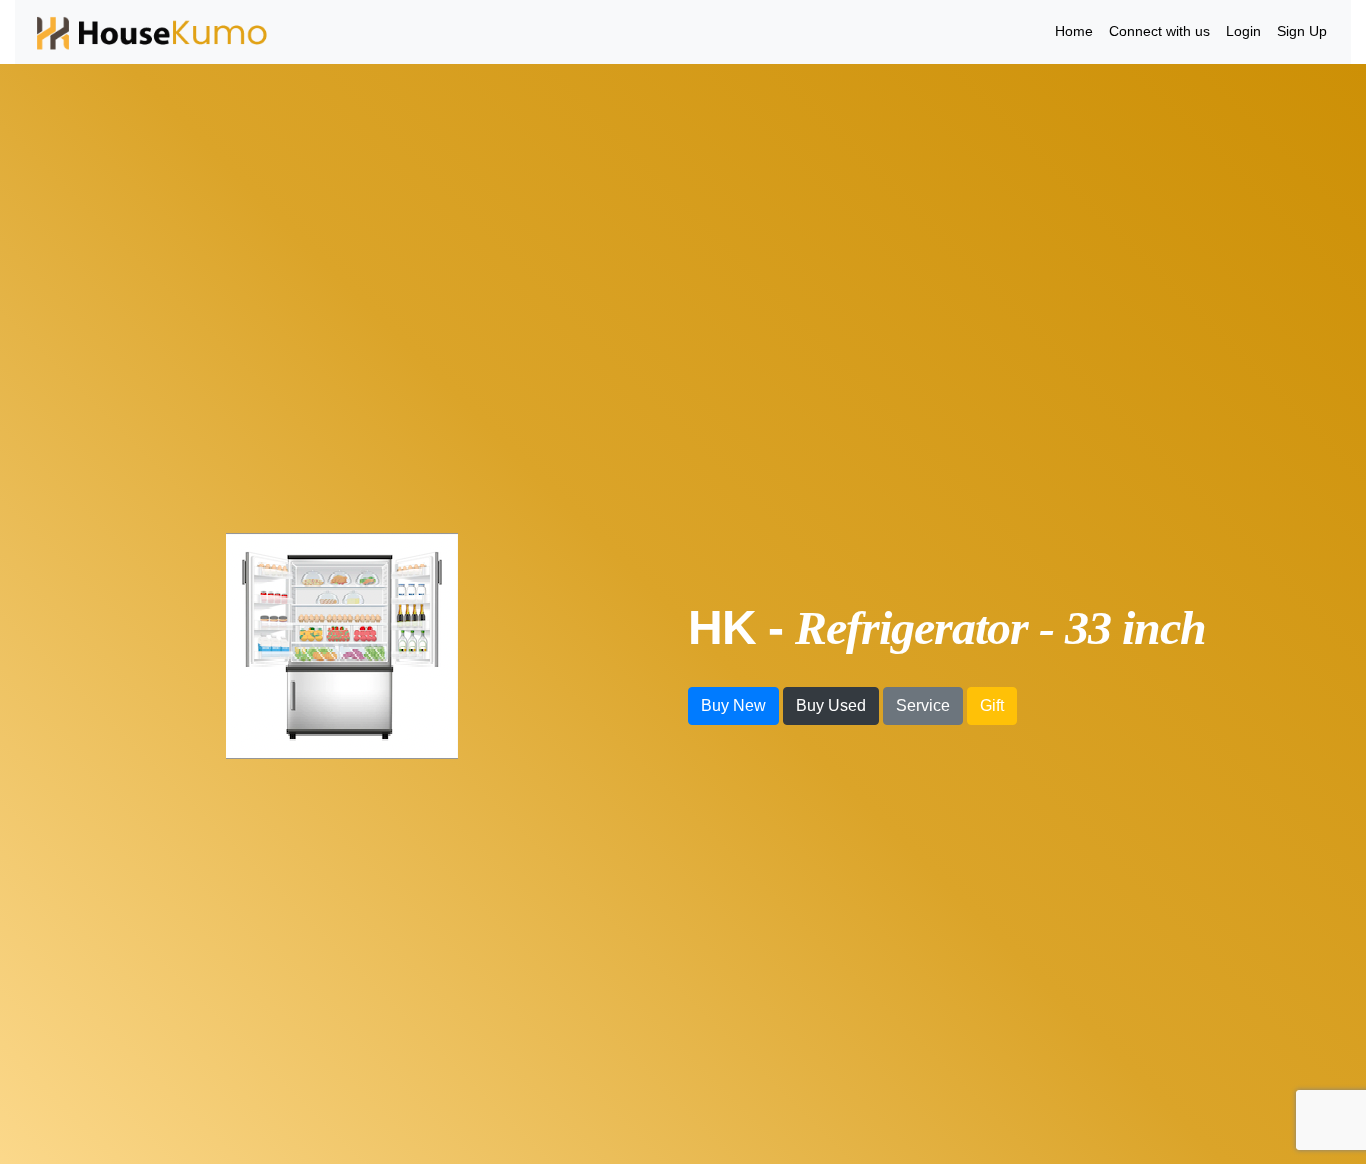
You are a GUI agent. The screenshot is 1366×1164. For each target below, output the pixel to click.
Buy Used (831, 705)
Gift (992, 705)
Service (923, 705)
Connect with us (1159, 31)
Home (1074, 31)
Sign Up (1302, 31)
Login (1243, 31)
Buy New (733, 705)
